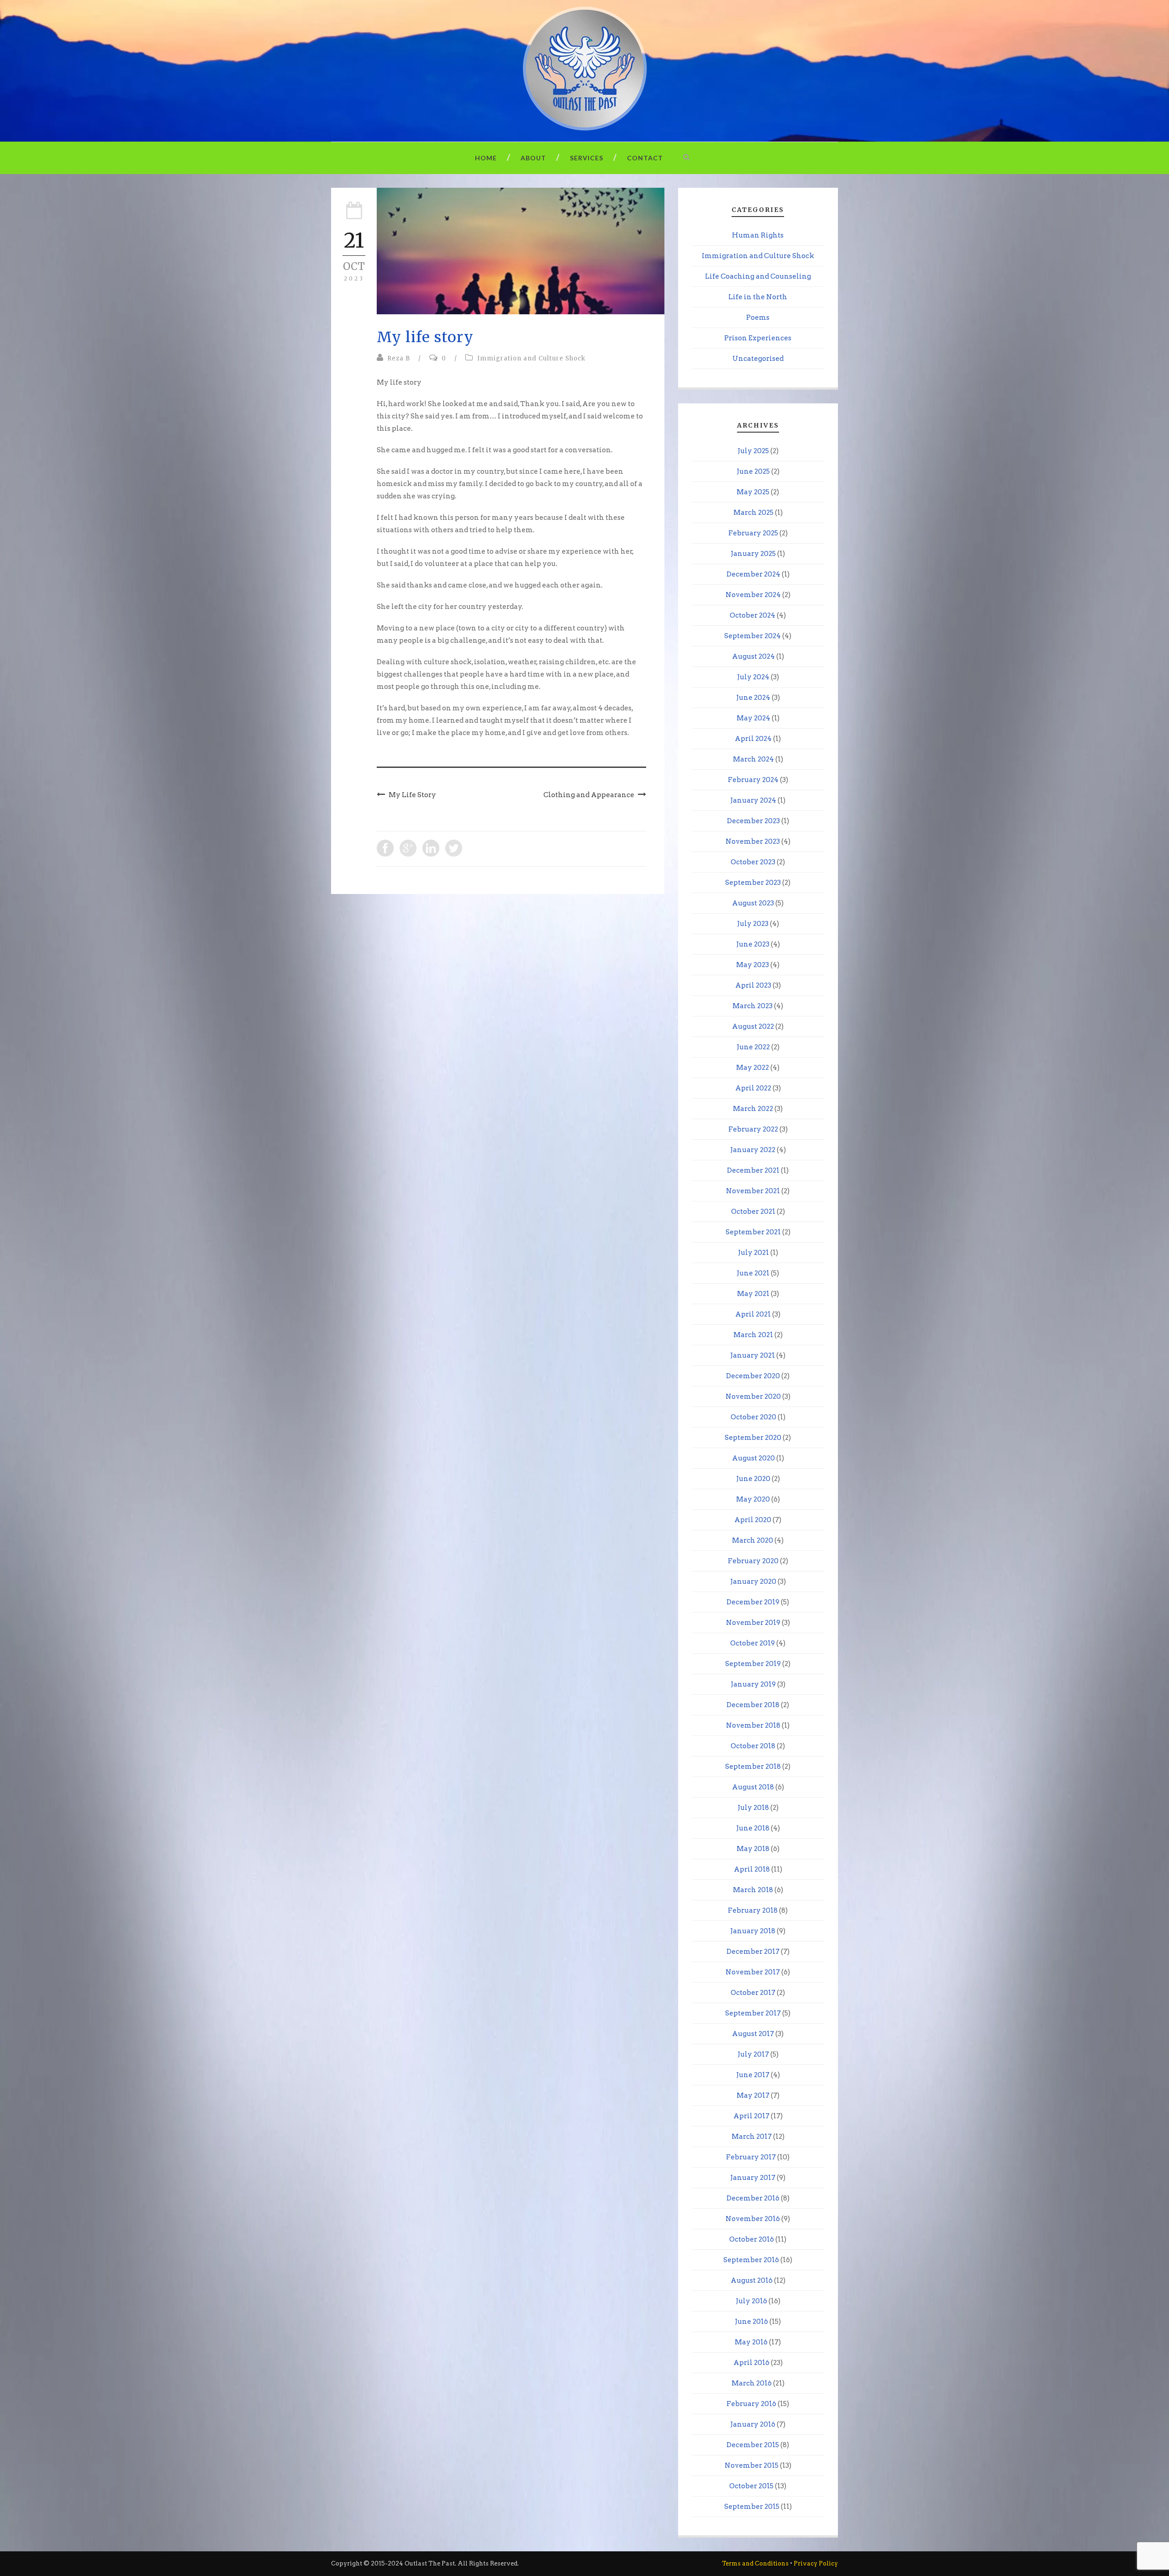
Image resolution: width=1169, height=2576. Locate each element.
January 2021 (753, 1355)
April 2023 (753, 985)
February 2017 (751, 2157)
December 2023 (753, 821)
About (533, 158)
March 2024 (753, 759)
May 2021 (753, 1294)
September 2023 (753, 883)
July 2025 (753, 451)
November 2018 (753, 1725)
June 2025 (753, 471)
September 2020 (753, 1438)
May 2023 (753, 965)
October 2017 (753, 1993)
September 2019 (753, 1664)
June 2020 (753, 1479)
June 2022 (753, 1047)
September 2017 (753, 2013)
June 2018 (753, 1828)
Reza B (399, 358)
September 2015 (752, 2507)
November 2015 (752, 2465)
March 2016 (752, 2383)
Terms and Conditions (755, 2563)
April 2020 (753, 1520)
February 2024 (753, 780)
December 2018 (753, 1705)
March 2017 (752, 2137)
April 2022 (753, 1088)
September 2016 (751, 2260)
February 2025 (753, 533)
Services (587, 158)
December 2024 (753, 574)
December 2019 (753, 1602)
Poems (758, 317)
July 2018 (753, 1808)
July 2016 (751, 2301)
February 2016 (751, 2404)
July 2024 (753, 677)
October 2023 (753, 862)
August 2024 (753, 656)
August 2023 (753, 903)
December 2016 (753, 2198)
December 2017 (753, 1952)
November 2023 (753, 841)
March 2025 (753, 513)
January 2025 (753, 554)
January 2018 (753, 1931)
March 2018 (753, 1890)
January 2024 (753, 800)
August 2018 (753, 1787)
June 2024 (753, 698)
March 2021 (753, 1335)
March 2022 (753, 1109)
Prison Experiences (758, 338)
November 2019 (753, 1623)
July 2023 (753, 924)
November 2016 (753, 2219)
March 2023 (753, 1006)
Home (486, 158)
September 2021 (753, 1232)
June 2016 (751, 2322)
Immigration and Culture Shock (531, 358)
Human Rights (758, 235)
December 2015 (753, 2445)
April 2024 (753, 739)
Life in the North (758, 297)
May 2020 (753, 1499)
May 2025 (753, 492)
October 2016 (752, 2239)
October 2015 (751, 2486)
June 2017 (753, 2075)
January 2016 (753, 2424)
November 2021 (753, 1191)
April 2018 (752, 1869)
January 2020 (753, 1582)
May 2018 (753, 1849)
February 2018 (753, 1910)
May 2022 (753, 1068)
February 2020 (753, 1561)
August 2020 (753, 1458)
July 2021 (753, 1253)
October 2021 (753, 1211)
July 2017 (753, 2054)
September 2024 (753, 636)
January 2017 (753, 2178)
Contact (645, 158)
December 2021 (753, 1170)
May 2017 (753, 2095)
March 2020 (753, 1540)
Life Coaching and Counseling (758, 276)
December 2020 (753, 1376)
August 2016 (752, 2280)
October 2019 (753, 1643)
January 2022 (753, 1150)
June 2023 (753, 944)
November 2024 (753, 595)
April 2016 (751, 2363)
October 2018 (753, 1746)
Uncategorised (758, 359)
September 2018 (753, 1767)
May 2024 (753, 718)
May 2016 (751, 2342)
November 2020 (753, 1396)
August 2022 (753, 1026)
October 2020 (753, 1417)
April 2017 (751, 2116)
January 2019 (753, 1684)
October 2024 (753, 615)
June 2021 (753, 1273)
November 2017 (753, 1972)
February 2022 (753, 1129)
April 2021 (753, 1314)
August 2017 (753, 2034)
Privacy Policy (816, 2563)
